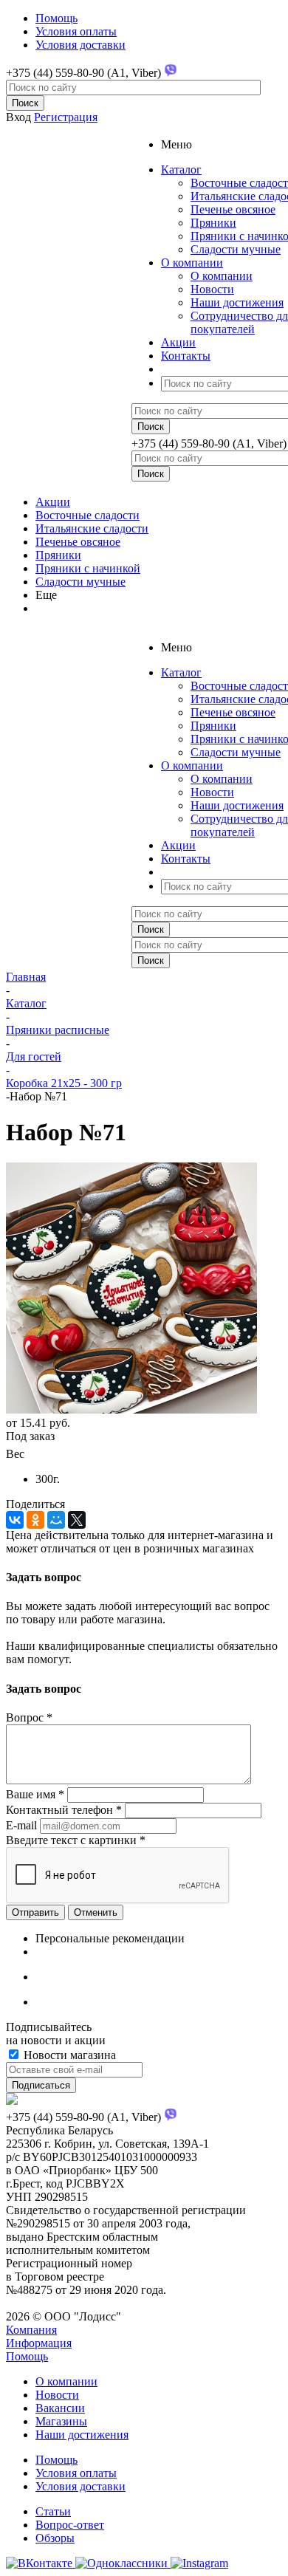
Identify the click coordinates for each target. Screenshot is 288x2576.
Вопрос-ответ (70, 2525)
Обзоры (55, 2538)
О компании (222, 276)
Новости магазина (68, 2055)
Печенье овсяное (233, 209)
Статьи (53, 2511)
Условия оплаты (76, 2473)
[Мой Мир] (56, 1520)
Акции (53, 502)
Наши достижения (237, 302)
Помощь (27, 2356)
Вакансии (60, 2408)
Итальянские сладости (92, 528)
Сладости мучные (236, 249)
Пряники (213, 223)
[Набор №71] (131, 1409)
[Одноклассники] (35, 1520)
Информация (39, 2343)
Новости (212, 289)
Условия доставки (80, 2486)
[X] (77, 1520)
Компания (31, 2330)
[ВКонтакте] (15, 1520)
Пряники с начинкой (88, 568)
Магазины (61, 2421)
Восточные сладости (88, 515)
